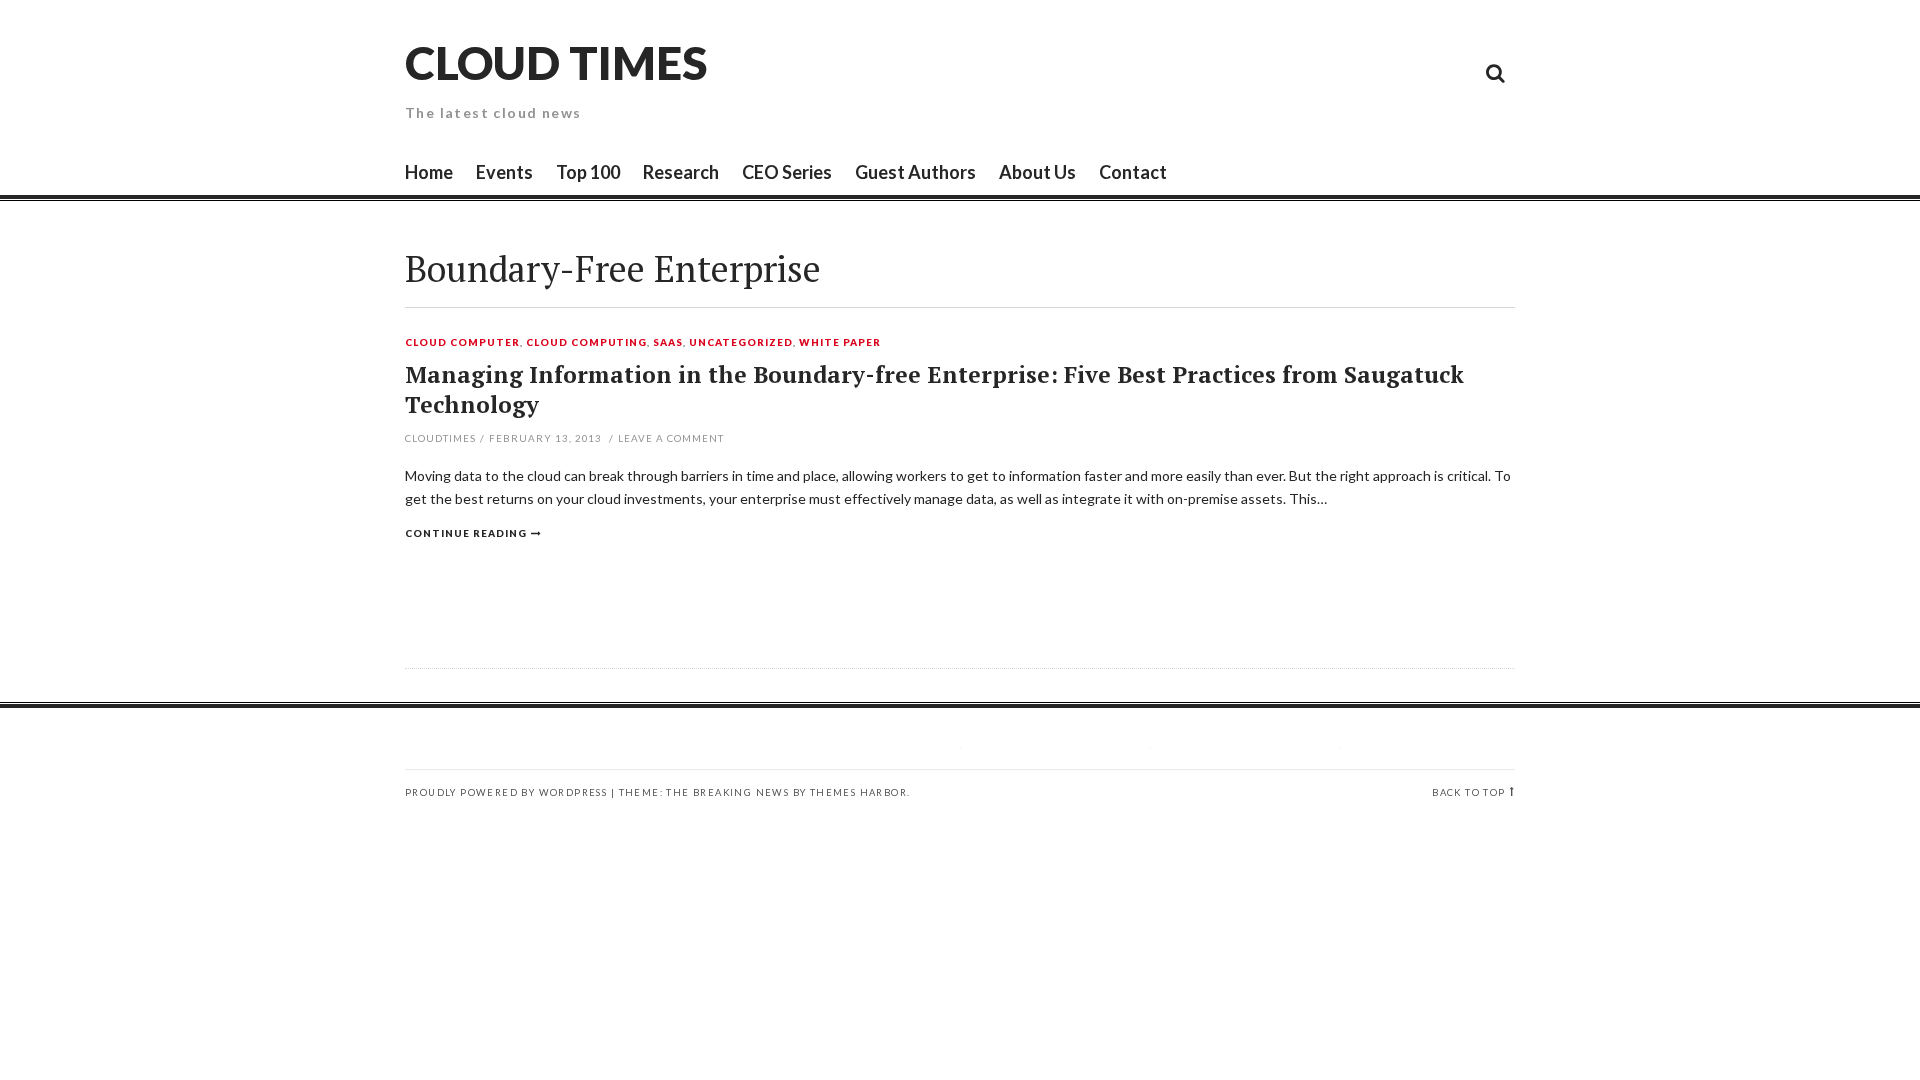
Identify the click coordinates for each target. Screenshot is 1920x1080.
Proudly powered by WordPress (506, 792)
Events (504, 172)
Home (429, 172)
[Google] (1315, 72)
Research (681, 172)
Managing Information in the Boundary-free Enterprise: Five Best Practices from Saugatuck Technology (934, 389)
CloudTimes (440, 438)
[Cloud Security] (1405, 72)
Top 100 (588, 172)
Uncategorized (741, 343)
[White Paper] (1450, 72)
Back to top (1468, 792)
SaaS (668, 343)
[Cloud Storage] (1270, 72)
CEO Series (787, 172)
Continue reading (466, 533)
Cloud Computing (587, 343)
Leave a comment (671, 438)
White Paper (840, 343)
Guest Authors (915, 172)
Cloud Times (556, 62)
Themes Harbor (858, 792)
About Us (1037, 172)
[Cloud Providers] (1360, 72)
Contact (1133, 172)
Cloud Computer (462, 343)
